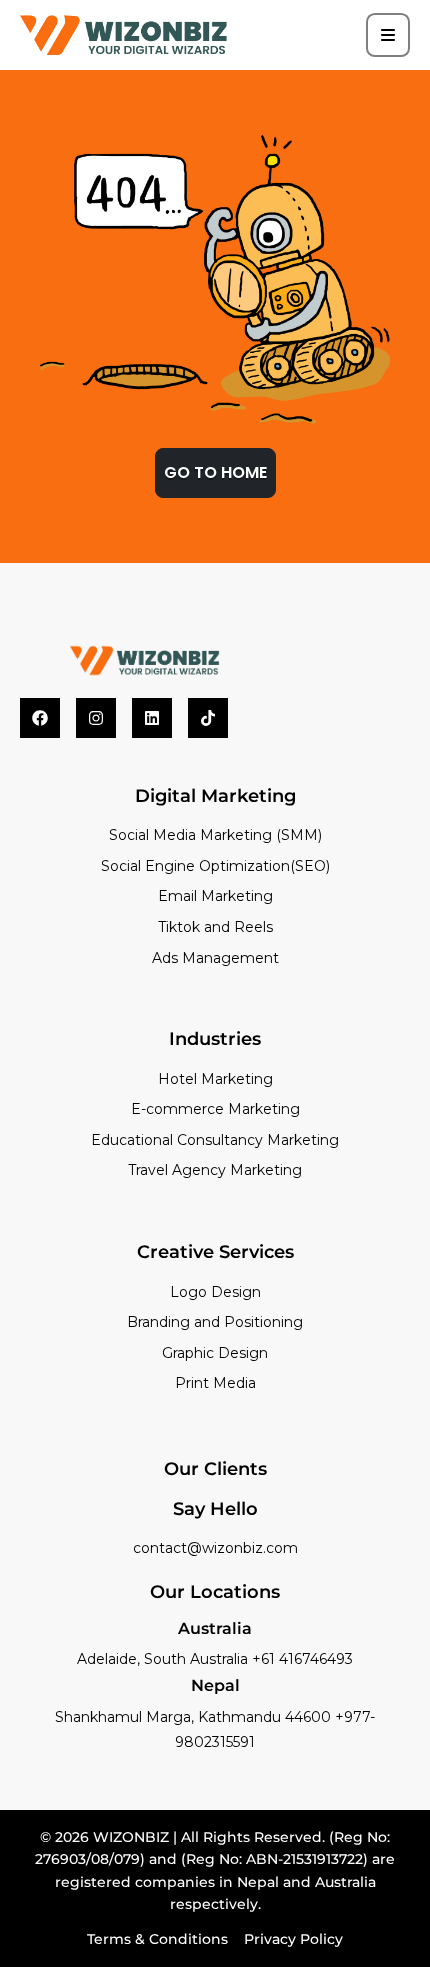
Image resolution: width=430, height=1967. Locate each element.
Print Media (215, 1383)
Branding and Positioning (215, 1322)
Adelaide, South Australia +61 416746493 (215, 1659)
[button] (388, 35)
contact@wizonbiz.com (215, 1548)
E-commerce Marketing (215, 1109)
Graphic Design (215, 1353)
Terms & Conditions (157, 1939)
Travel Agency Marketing (215, 1170)
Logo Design (215, 1292)
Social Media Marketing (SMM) (215, 835)
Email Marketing (215, 896)
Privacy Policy (293, 1939)
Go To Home (215, 472)
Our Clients (215, 1469)
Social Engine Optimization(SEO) (215, 866)
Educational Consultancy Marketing (215, 1140)
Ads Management (215, 958)
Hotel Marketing (215, 1079)
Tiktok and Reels (215, 927)
